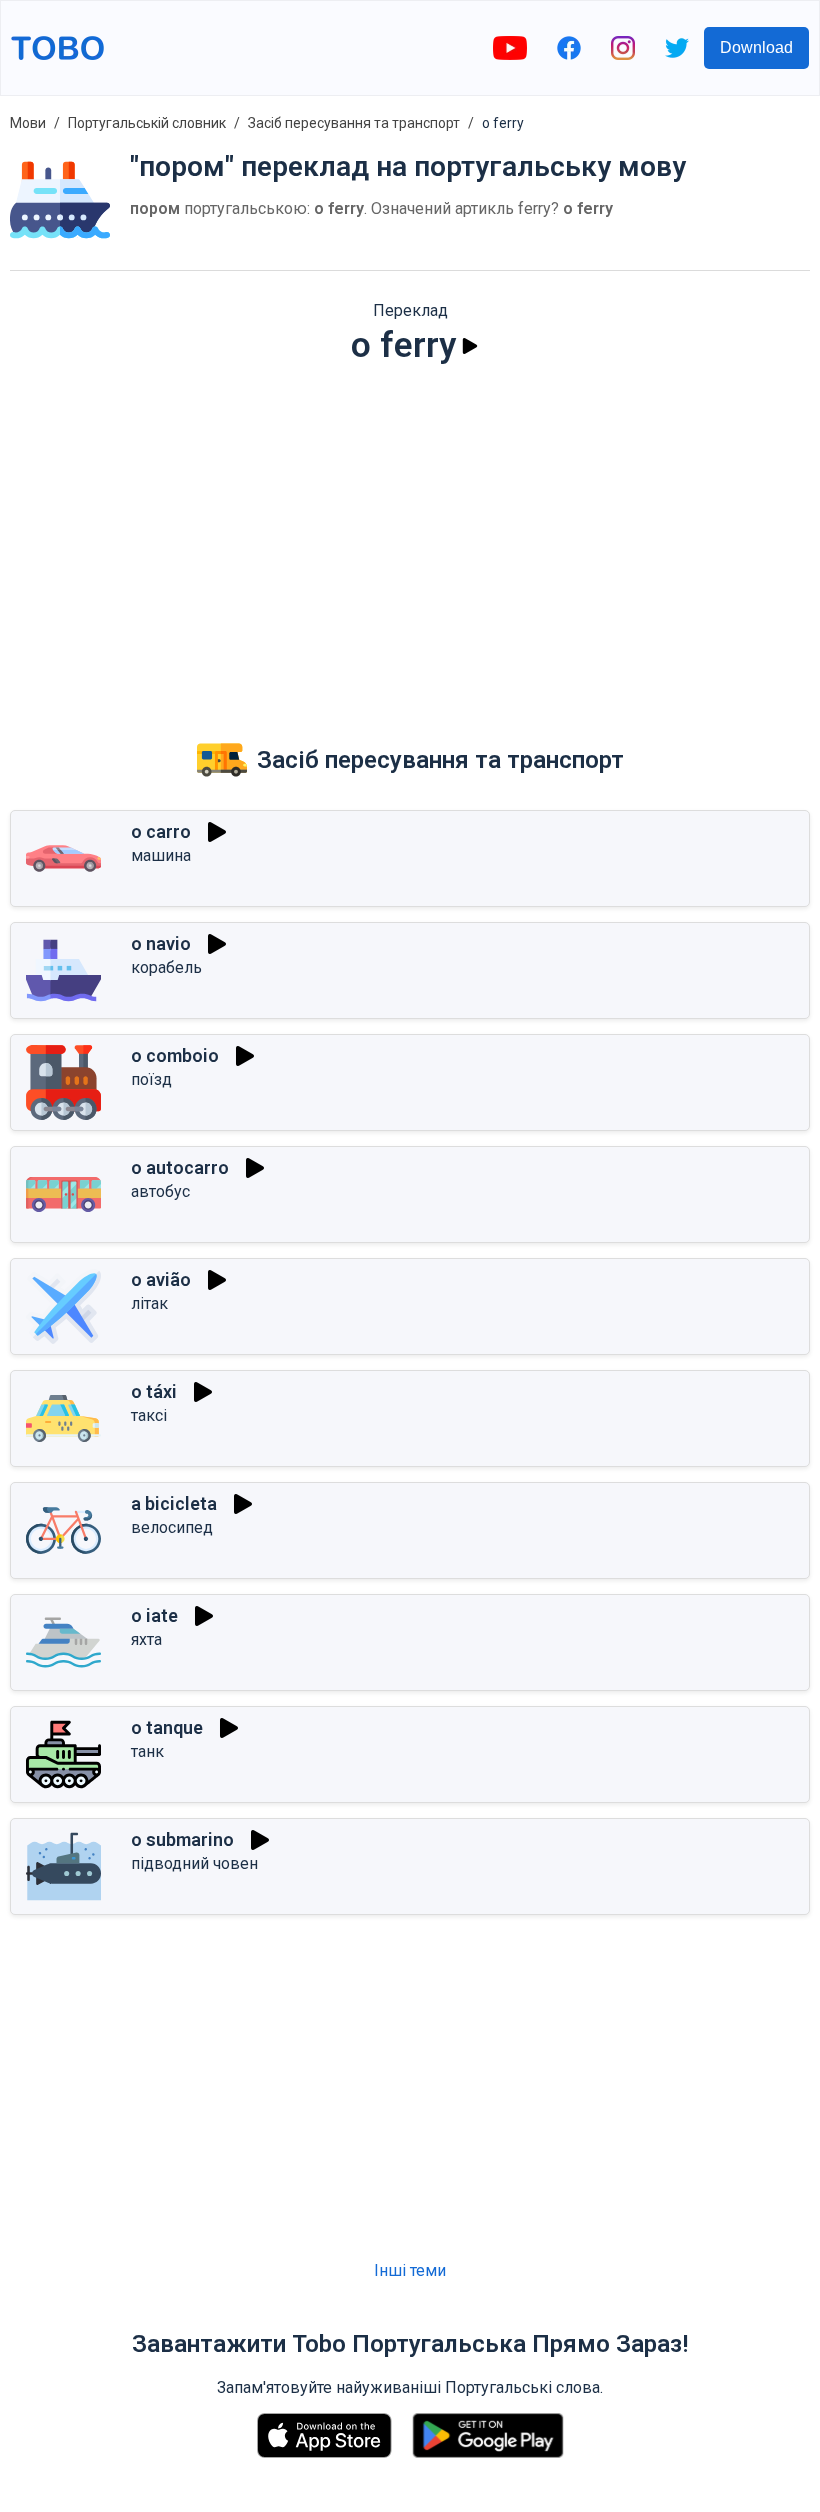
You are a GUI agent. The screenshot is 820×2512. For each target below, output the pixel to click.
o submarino (182, 1839)
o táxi (154, 1391)
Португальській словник (147, 123)
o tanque (167, 1727)
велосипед (172, 1527)
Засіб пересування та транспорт (354, 123)
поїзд (151, 1079)
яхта (146, 1639)
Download (756, 47)
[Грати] (470, 346)
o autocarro (180, 1167)
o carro (161, 831)
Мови (28, 123)
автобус (160, 1191)
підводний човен (194, 1863)
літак (149, 1303)
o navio (161, 943)
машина (161, 855)
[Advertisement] (410, 536)
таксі (149, 1415)
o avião (161, 1279)
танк (147, 1751)
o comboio (175, 1055)
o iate (154, 1615)
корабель (166, 967)
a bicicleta (174, 1503)
